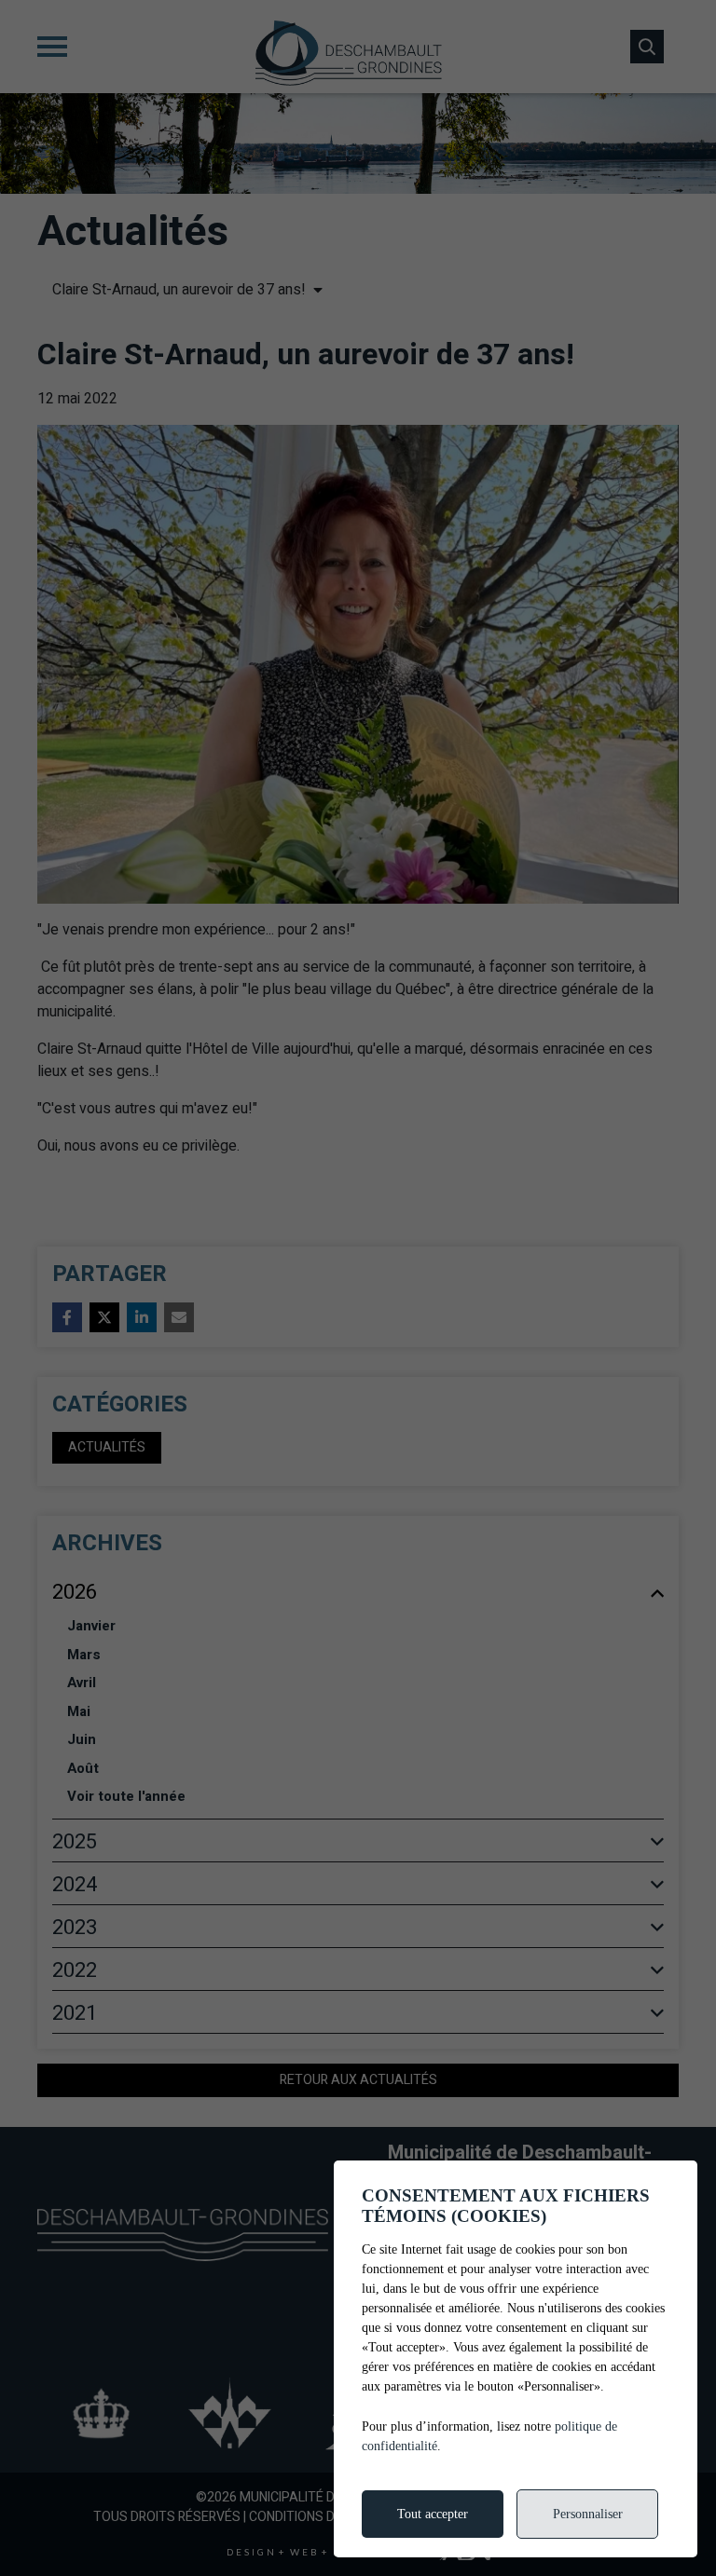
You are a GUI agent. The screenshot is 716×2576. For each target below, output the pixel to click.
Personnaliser (588, 2514)
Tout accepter (433, 2514)
